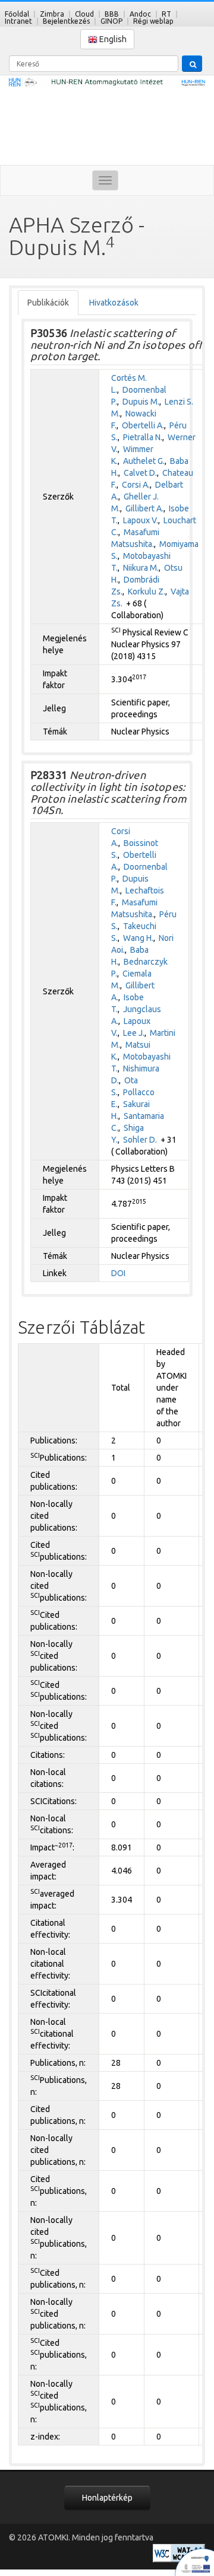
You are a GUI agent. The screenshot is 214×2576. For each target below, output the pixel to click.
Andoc (140, 14)
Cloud (84, 14)
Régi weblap (153, 21)
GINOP (111, 21)
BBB (112, 14)
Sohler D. (140, 1140)
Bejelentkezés (66, 21)
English (112, 39)
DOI (118, 1273)
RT (166, 14)
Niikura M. (141, 568)
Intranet (18, 21)
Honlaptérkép (107, 2498)
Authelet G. (144, 461)
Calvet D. (140, 473)
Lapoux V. (141, 520)
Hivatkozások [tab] (114, 303)
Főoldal (17, 14)
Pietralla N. (143, 437)
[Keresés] (192, 63)
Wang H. (138, 938)
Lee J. (134, 1033)
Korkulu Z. (147, 591)
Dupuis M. (141, 402)
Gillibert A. (144, 508)
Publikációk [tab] (48, 303)
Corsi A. (136, 485)
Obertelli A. (143, 425)
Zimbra (52, 14)
